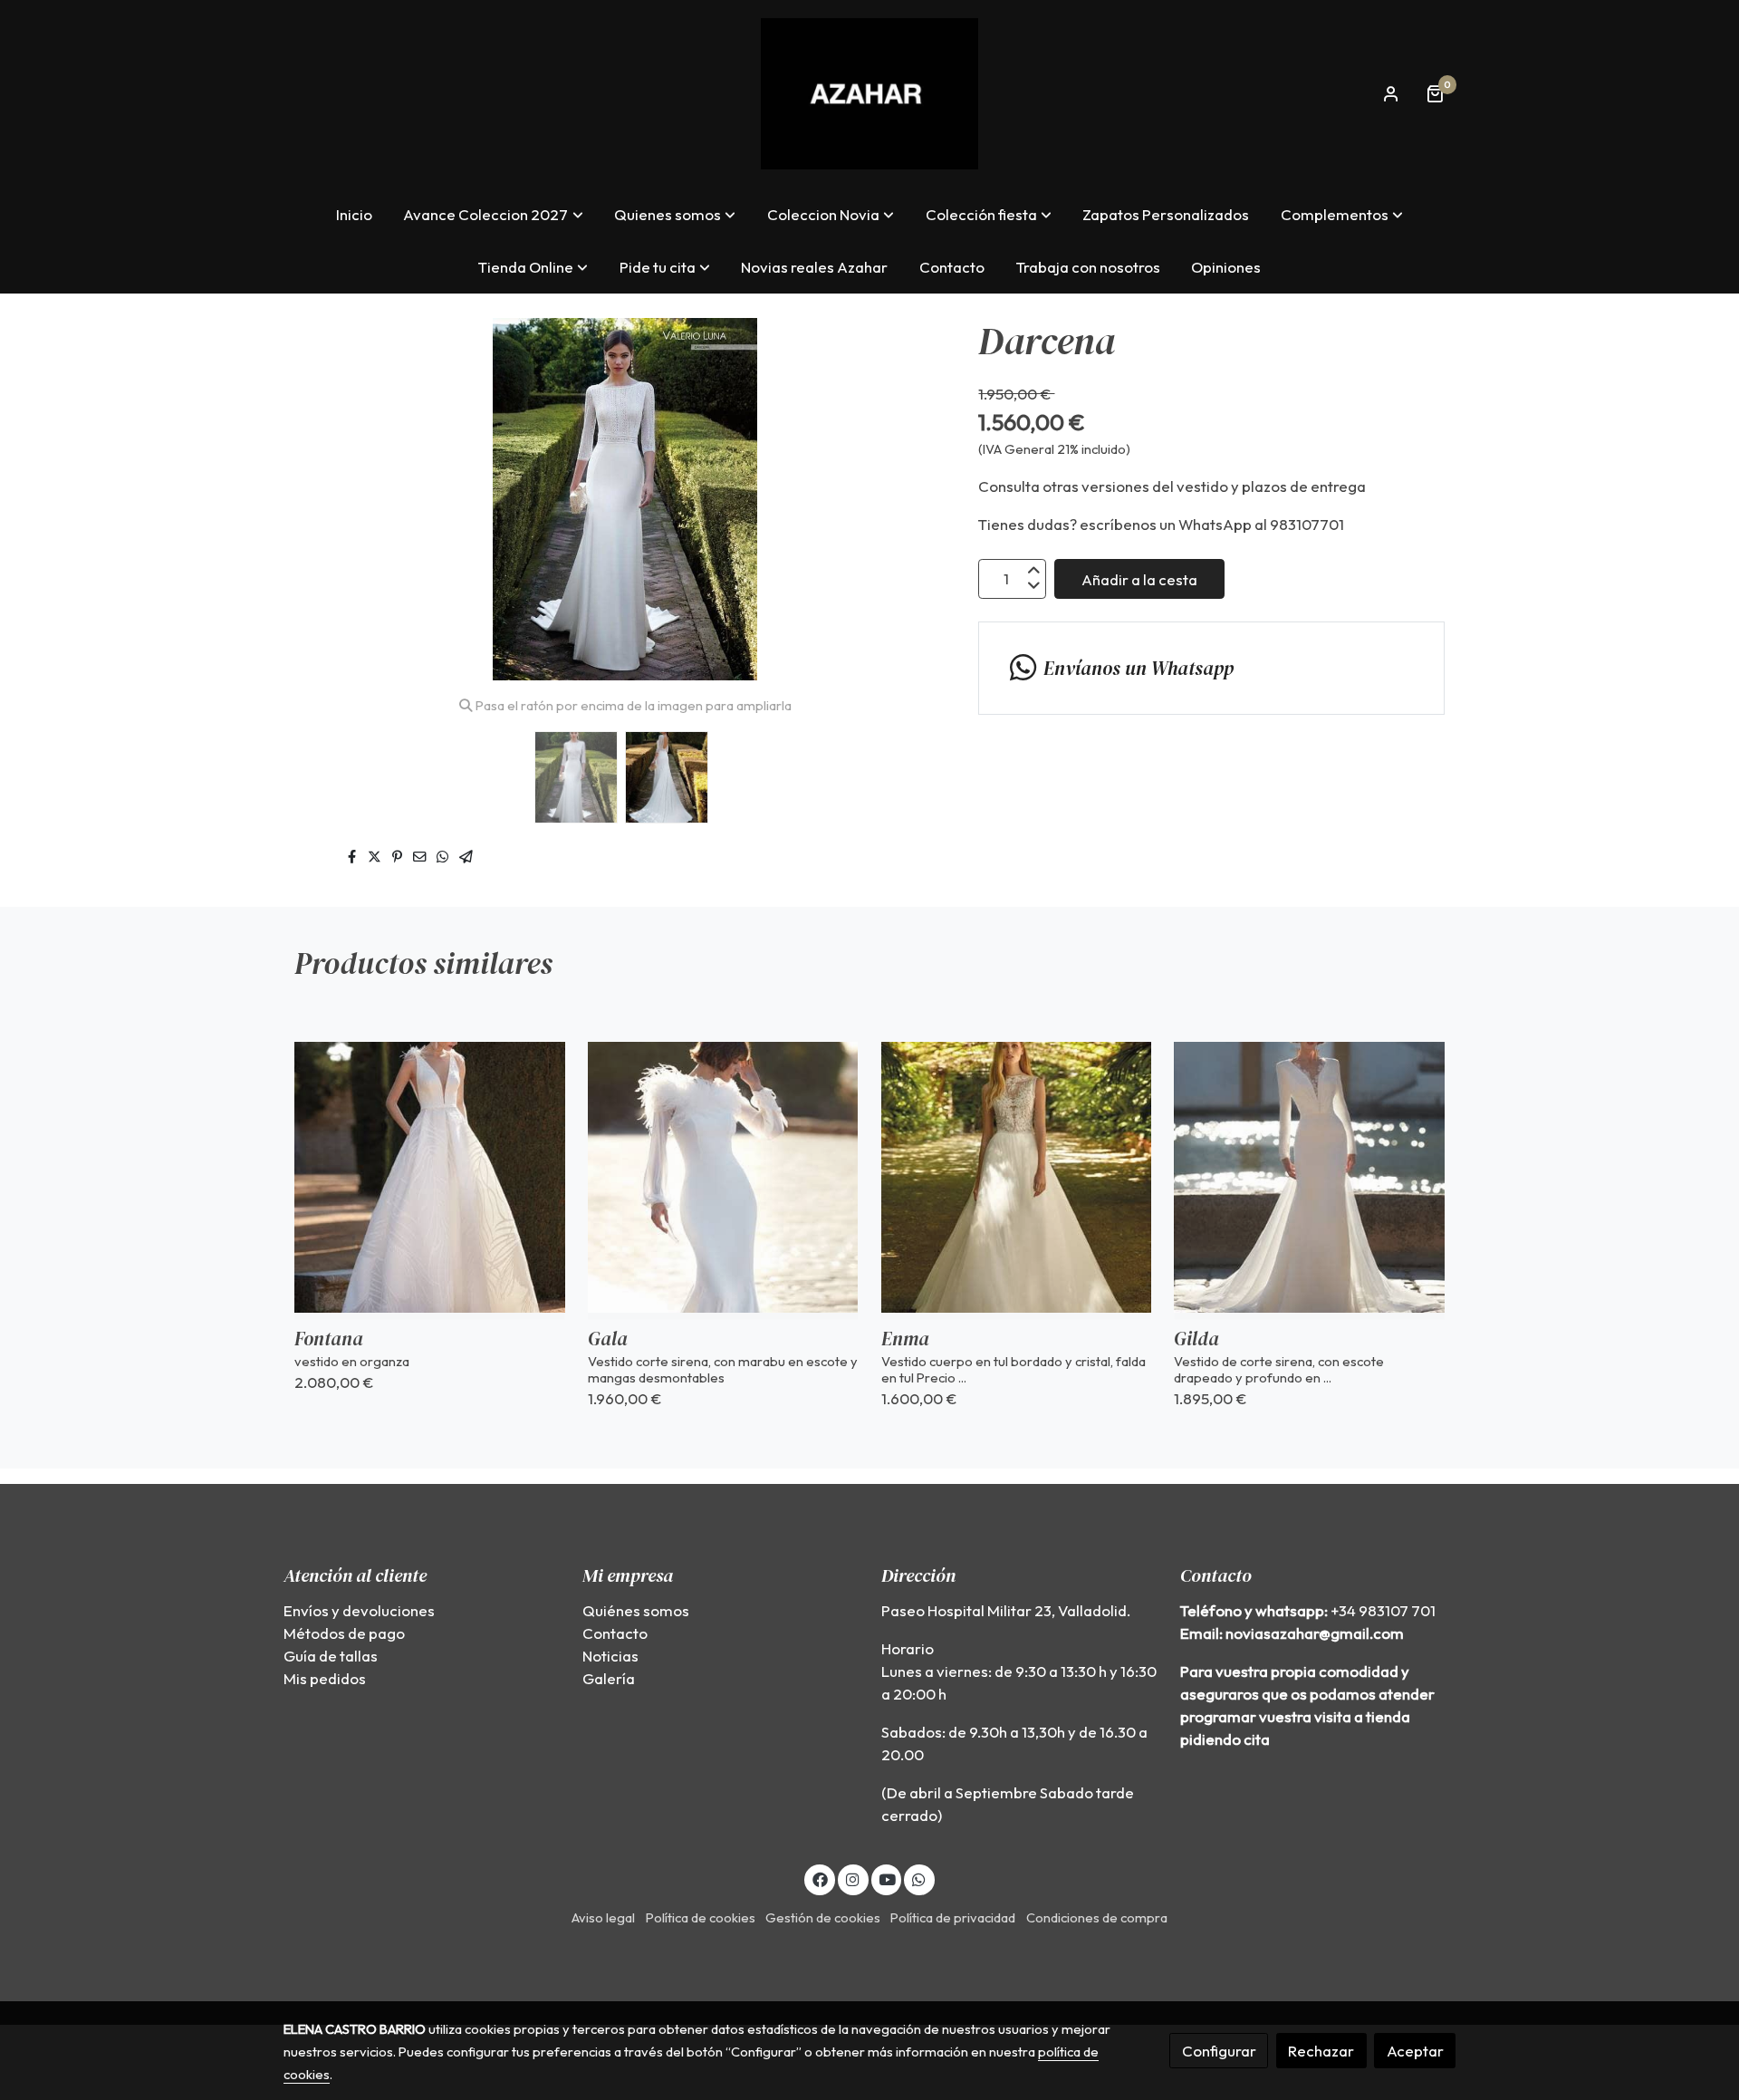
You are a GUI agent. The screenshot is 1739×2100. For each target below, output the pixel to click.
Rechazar (1321, 2051)
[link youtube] (888, 1878)
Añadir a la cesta (1139, 578)
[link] (869, 94)
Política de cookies (701, 1917)
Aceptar (1415, 2051)
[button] (494, 214)
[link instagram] (853, 1878)
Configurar (1219, 2051)
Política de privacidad (953, 1917)
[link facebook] (820, 1878)
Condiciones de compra (1097, 1917)
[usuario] (1391, 93)
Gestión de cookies (823, 1917)
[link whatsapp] (919, 1878)
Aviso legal (603, 1917)
